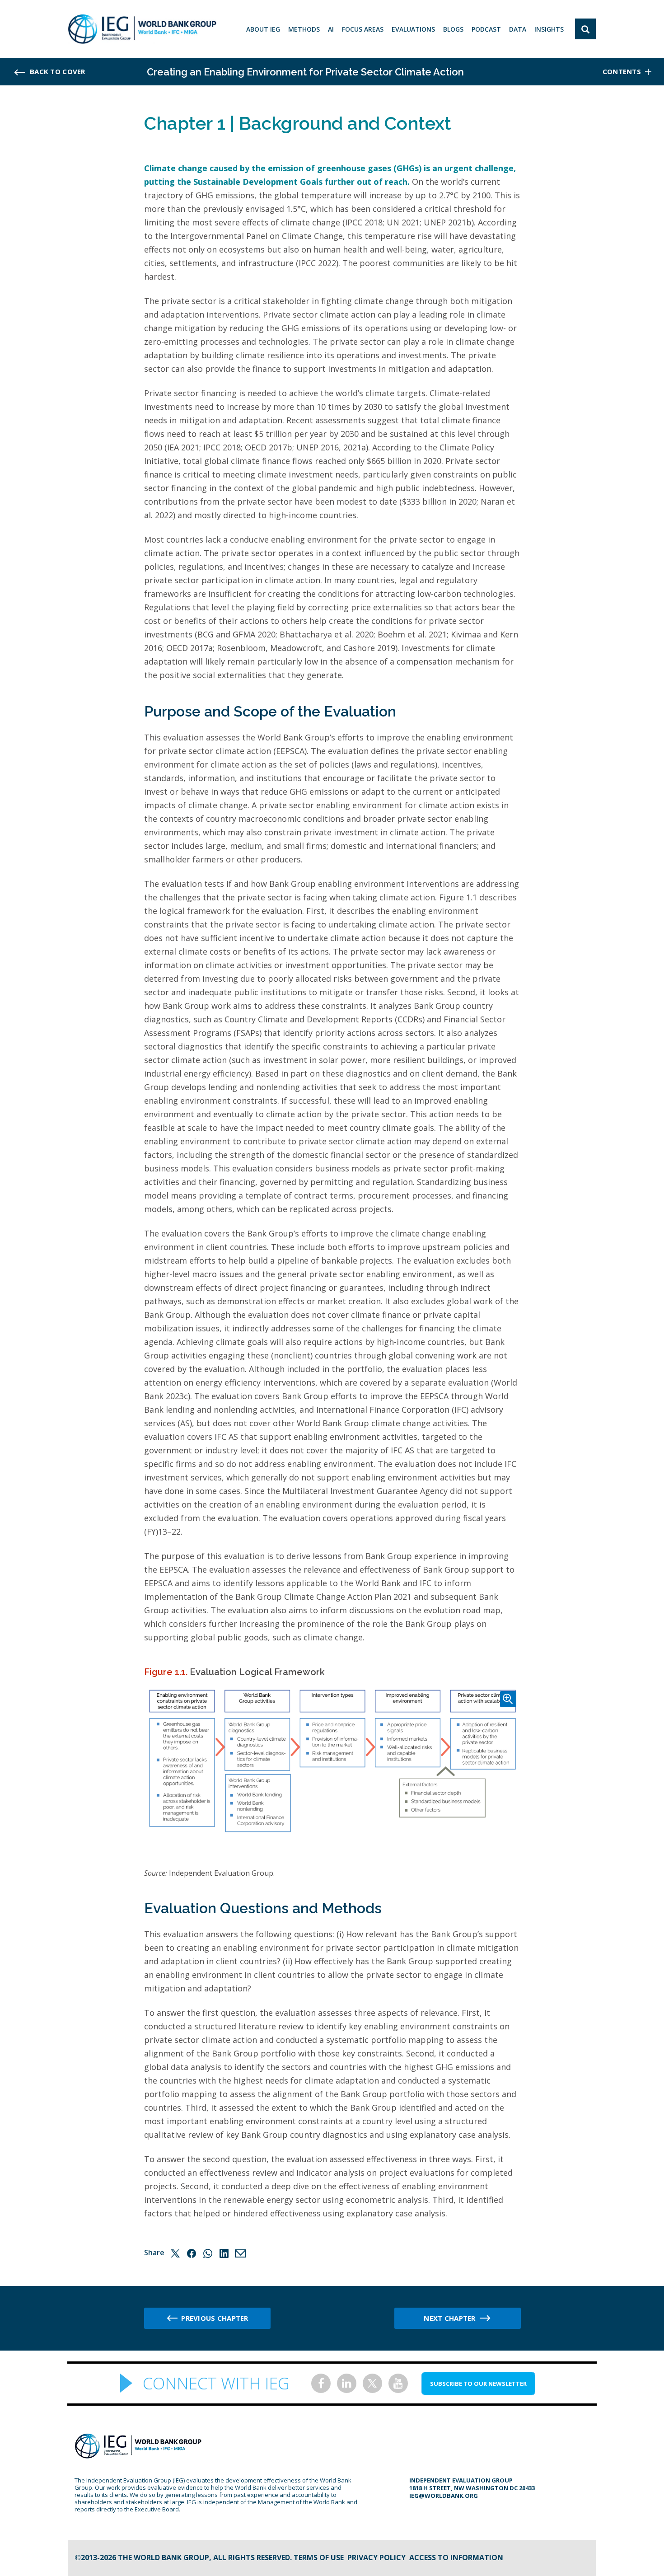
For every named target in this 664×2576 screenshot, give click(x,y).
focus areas (363, 29)
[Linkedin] (224, 2253)
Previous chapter (215, 2318)
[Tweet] (175, 2253)
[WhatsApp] (208, 2253)
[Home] (142, 29)
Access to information (456, 2557)
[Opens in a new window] (321, 2383)
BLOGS (453, 29)
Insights (549, 29)
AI (331, 29)
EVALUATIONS (413, 29)
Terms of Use (319, 2557)
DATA (518, 29)
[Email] (240, 2253)
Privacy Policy (376, 2557)
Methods (304, 29)
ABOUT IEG (263, 29)
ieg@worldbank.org (444, 2496)
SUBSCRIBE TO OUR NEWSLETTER (478, 2384)
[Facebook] (192, 2253)
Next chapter (449, 2318)
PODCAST (486, 29)
